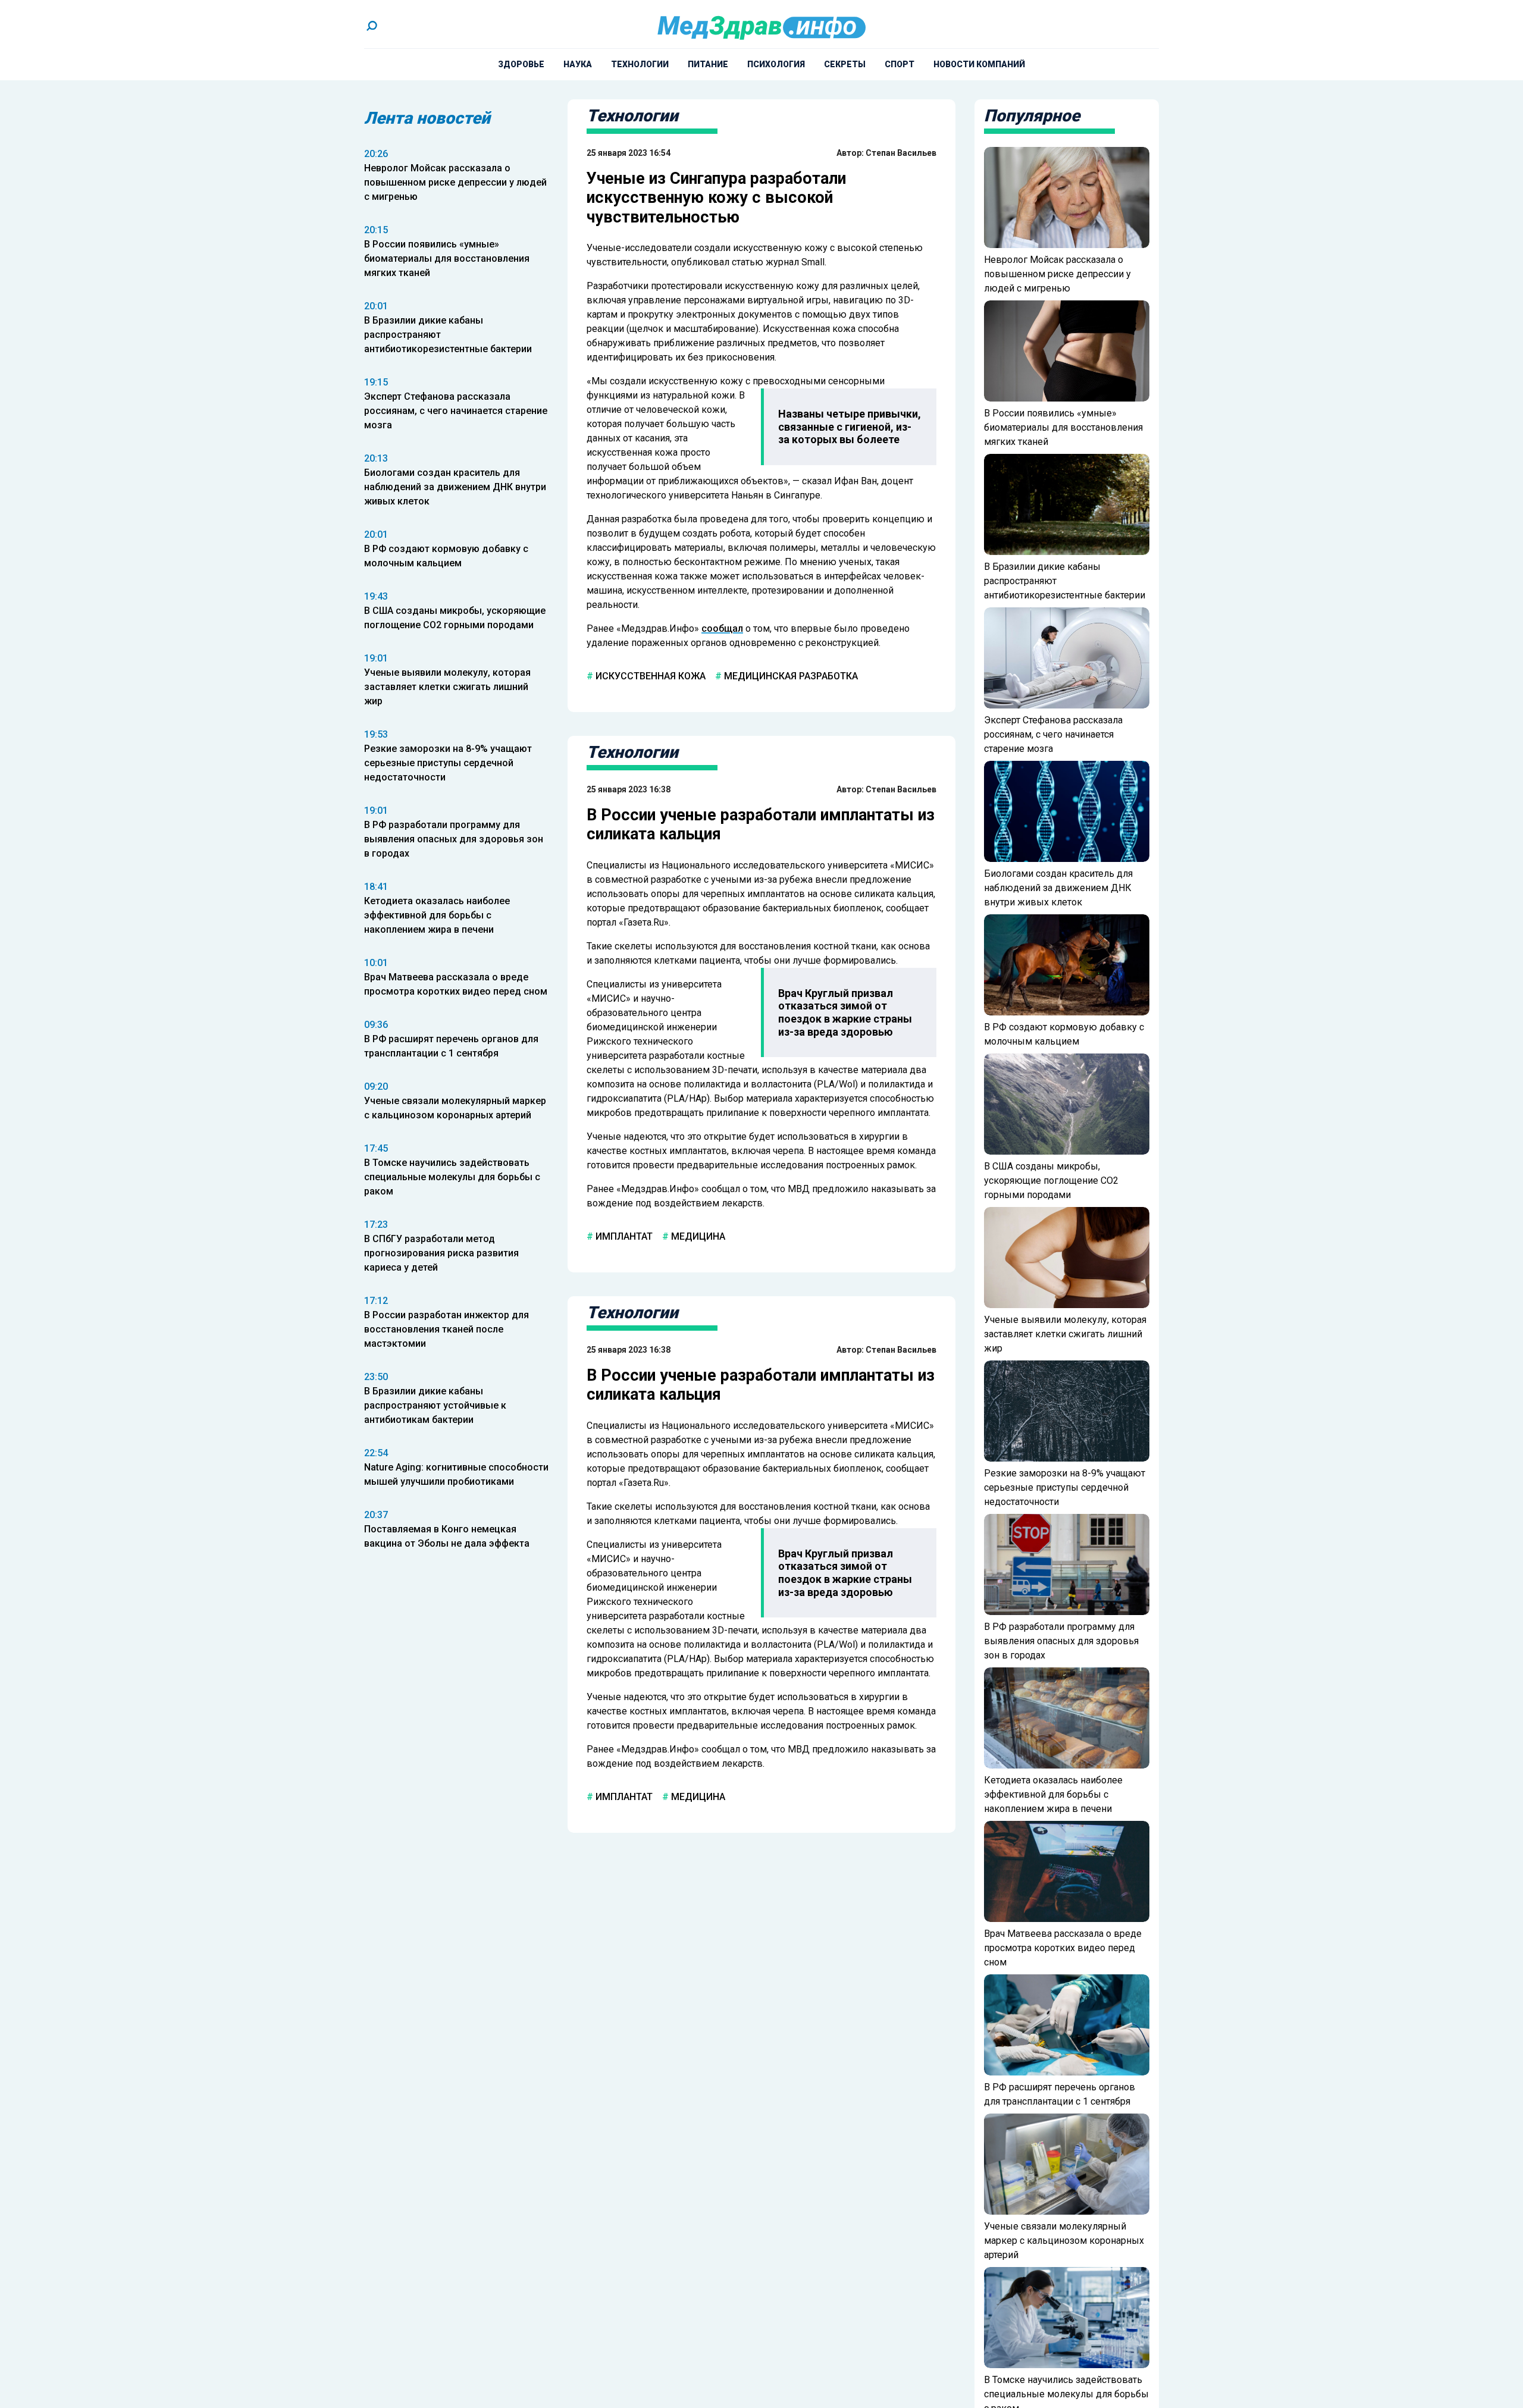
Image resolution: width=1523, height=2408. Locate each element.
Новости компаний (979, 64)
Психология (776, 64)
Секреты (845, 64)
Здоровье (521, 64)
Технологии (640, 64)
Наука (578, 64)
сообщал (722, 628)
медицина (697, 1236)
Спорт (900, 64)
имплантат (623, 1236)
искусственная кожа (649, 676)
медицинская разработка (790, 676)
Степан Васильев (901, 153)
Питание (708, 64)
